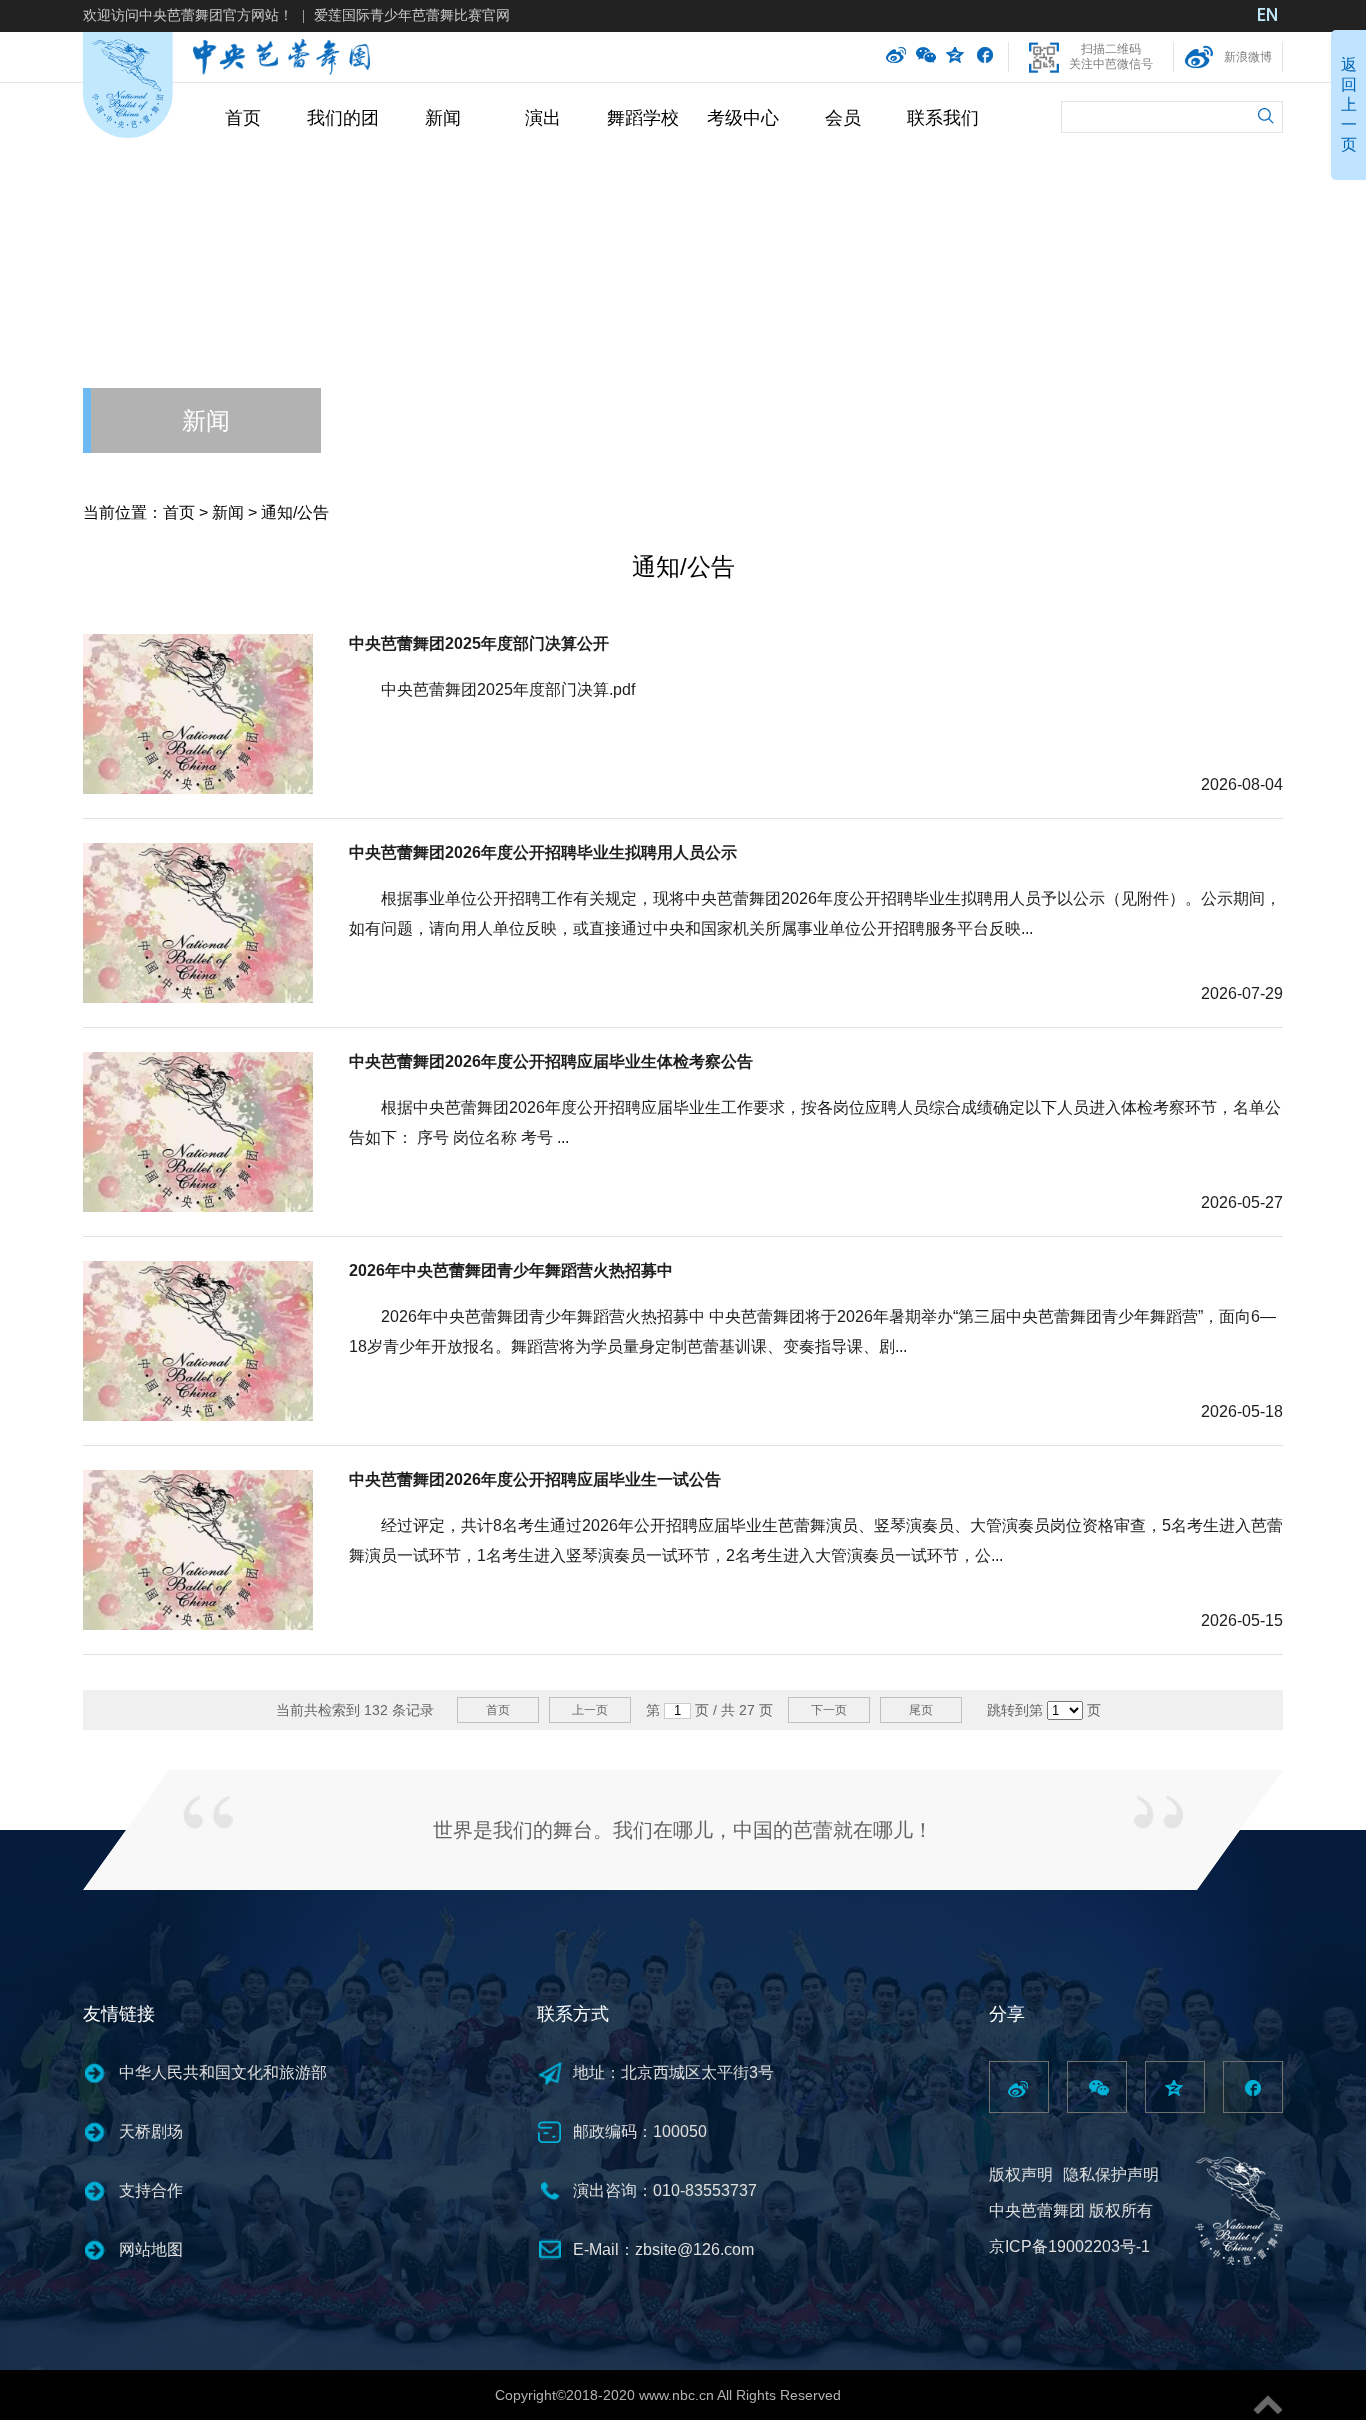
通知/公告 (295, 512)
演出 (543, 118)
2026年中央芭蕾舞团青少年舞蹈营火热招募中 (511, 1270)
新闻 (443, 118)
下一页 (829, 1710)
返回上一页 (1349, 104)
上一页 (590, 1710)
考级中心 (743, 118)
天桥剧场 (151, 2131)
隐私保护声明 (1111, 2174)
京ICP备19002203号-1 (1069, 2246)
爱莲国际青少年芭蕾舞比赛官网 (412, 15)
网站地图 (151, 2249)
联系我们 (943, 118)
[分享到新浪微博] (896, 57)
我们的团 (343, 118)
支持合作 (151, 2190)
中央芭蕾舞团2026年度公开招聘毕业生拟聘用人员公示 (543, 852)
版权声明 (1021, 2174)
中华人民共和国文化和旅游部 (223, 2072)
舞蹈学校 (643, 118)
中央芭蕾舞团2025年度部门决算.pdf (508, 689)
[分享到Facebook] (984, 57)
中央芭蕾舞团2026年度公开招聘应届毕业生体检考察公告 (551, 1061)
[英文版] (1268, 17)
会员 (843, 118)
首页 (243, 118)
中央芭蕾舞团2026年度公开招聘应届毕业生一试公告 (535, 1479)
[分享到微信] (926, 57)
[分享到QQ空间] (956, 57)
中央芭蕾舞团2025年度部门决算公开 (479, 643)
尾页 (921, 1710)
